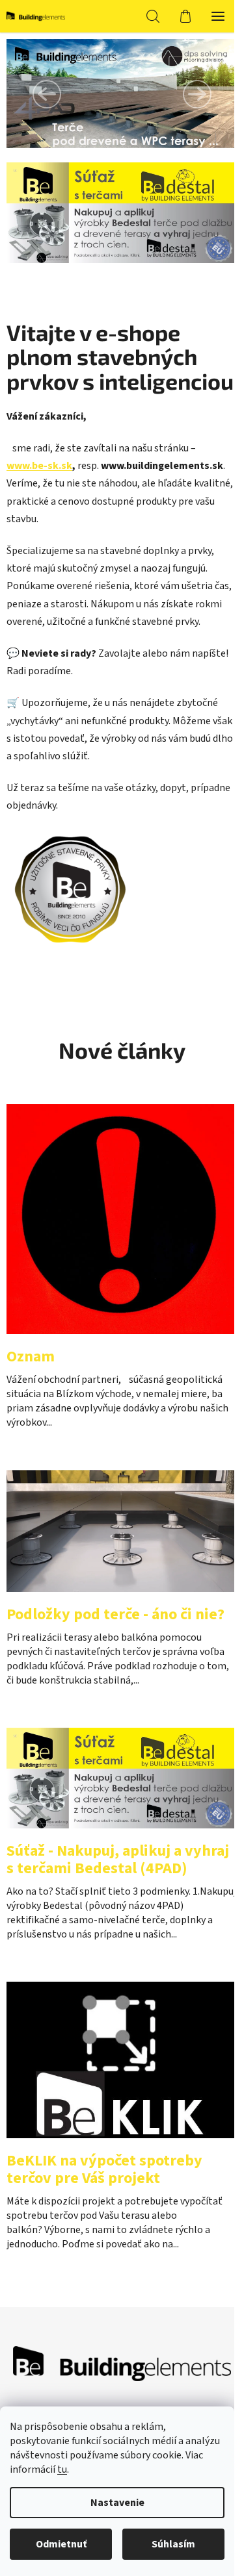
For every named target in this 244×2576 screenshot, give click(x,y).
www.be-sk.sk (39, 466)
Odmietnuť (61, 2544)
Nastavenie (117, 2503)
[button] (47, 94)
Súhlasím (173, 2544)
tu (62, 2469)
